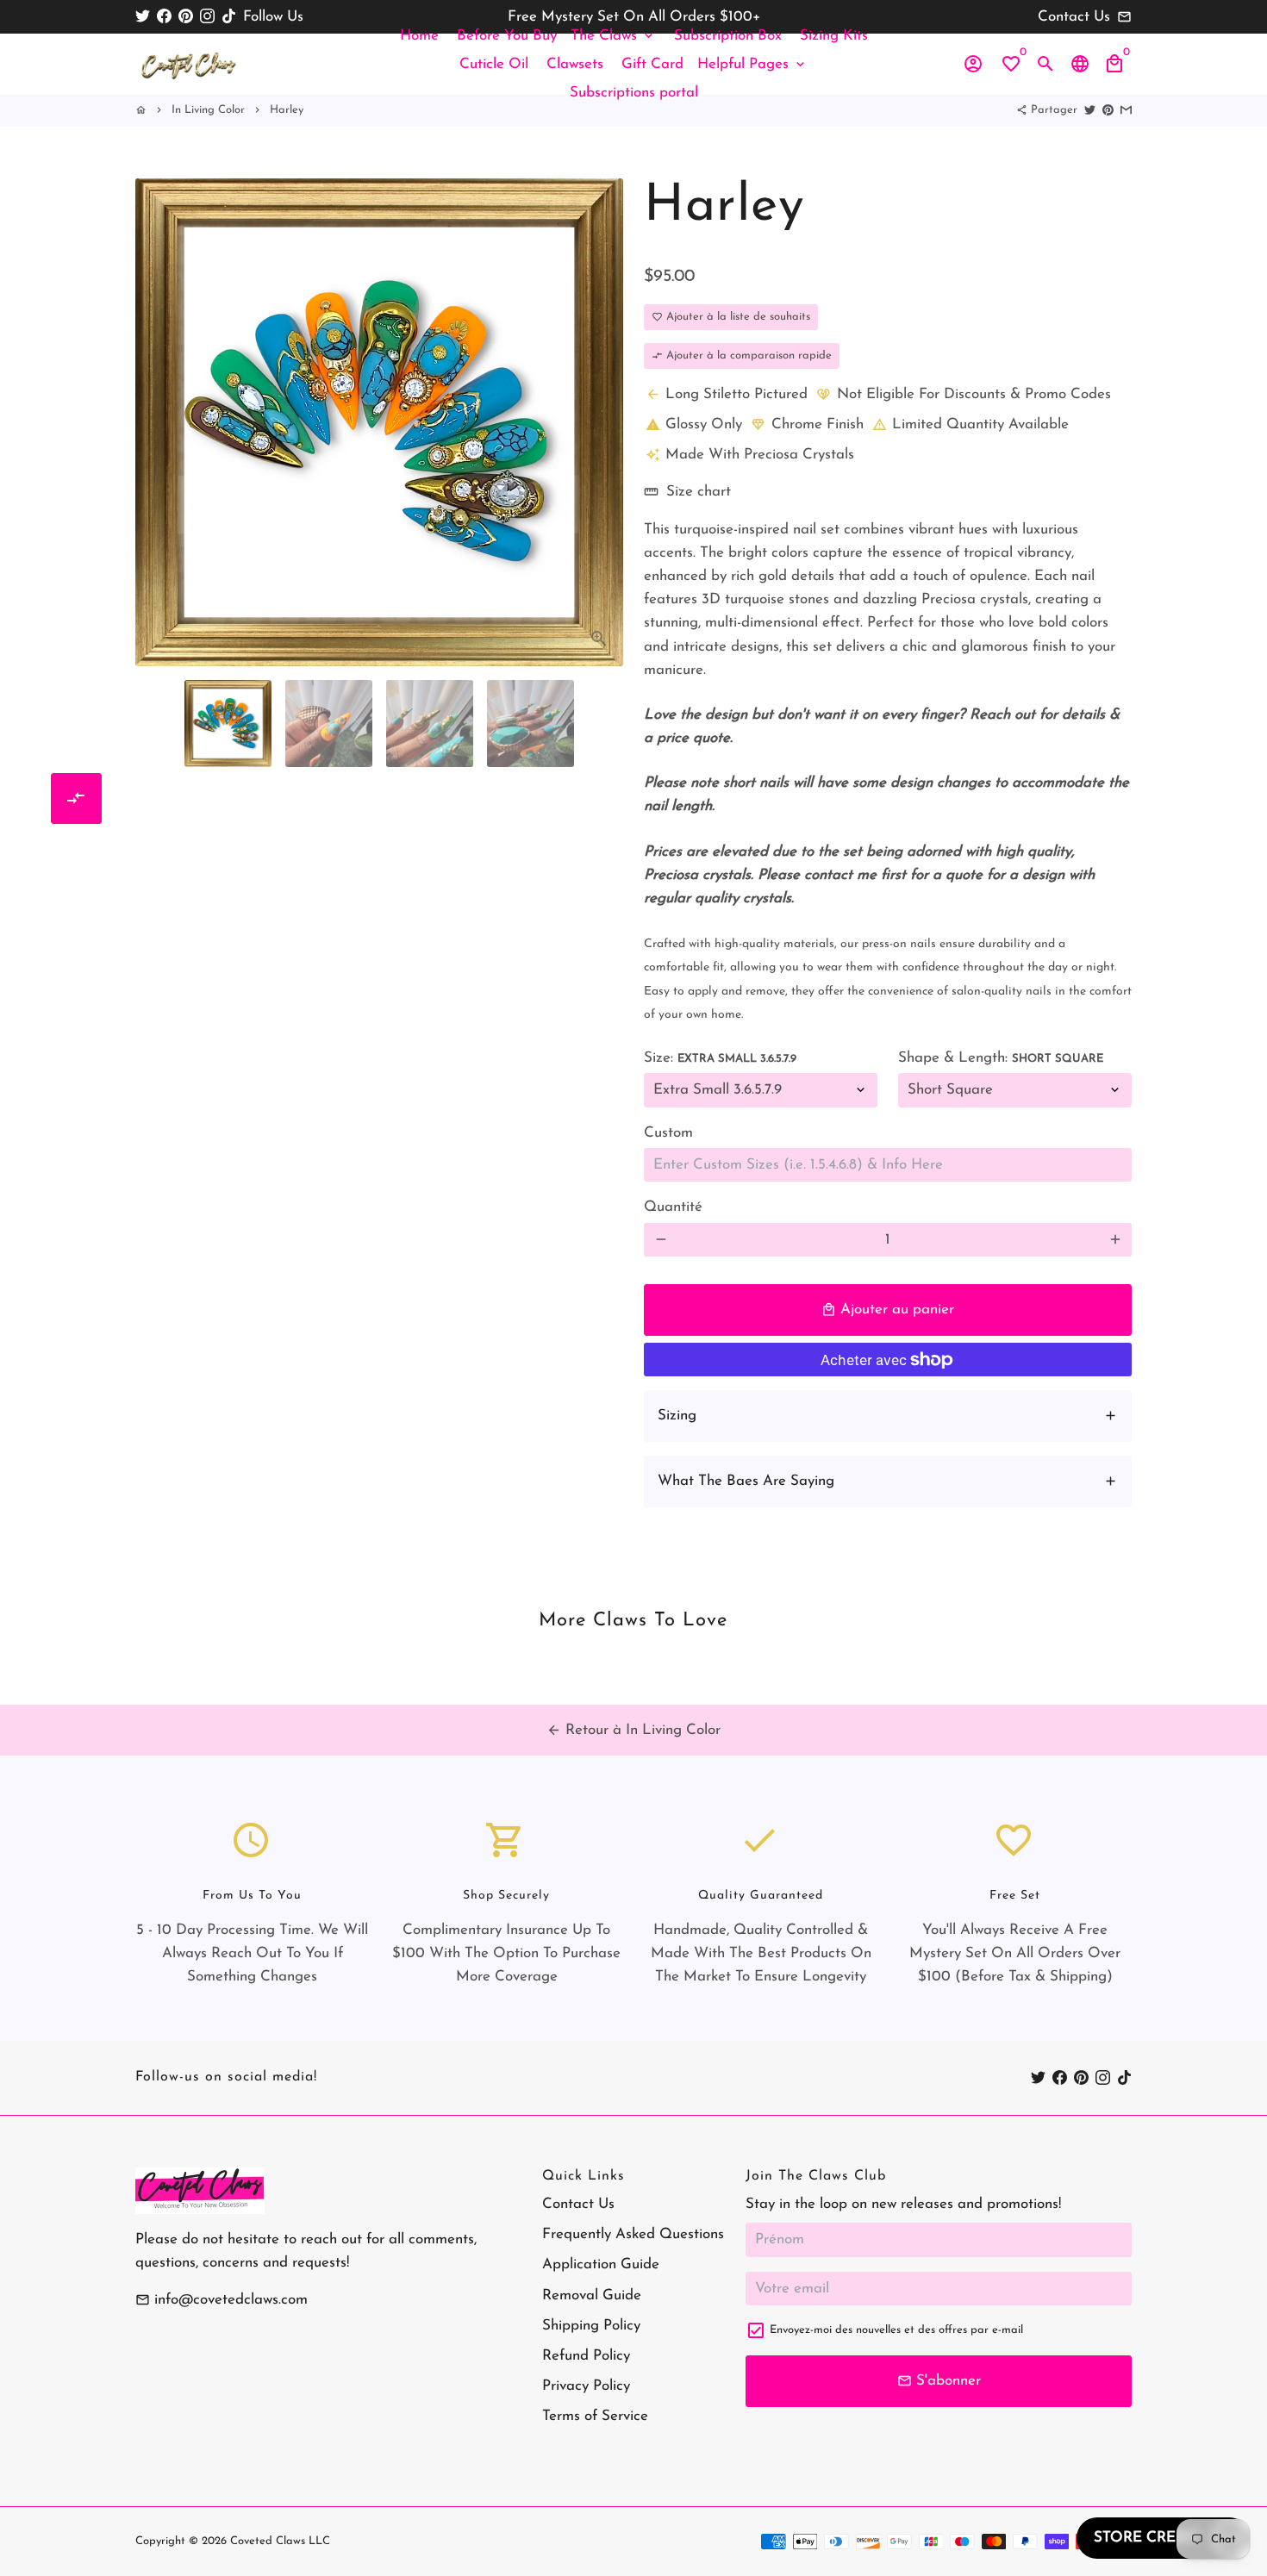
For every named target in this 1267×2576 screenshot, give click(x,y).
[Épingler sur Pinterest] (1108, 110)
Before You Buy (507, 36)
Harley (287, 110)
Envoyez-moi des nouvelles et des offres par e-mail (896, 2330)
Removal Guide (592, 2295)
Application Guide (601, 2264)
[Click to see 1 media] (228, 724)
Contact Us (578, 2204)
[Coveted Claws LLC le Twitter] (143, 17)
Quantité (673, 1207)
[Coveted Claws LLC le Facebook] (164, 17)
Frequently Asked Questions (633, 2234)
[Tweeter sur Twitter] (1090, 110)
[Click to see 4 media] (531, 724)
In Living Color (208, 110)
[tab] (888, 1416)
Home (419, 36)
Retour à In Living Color (633, 1730)
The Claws (613, 36)
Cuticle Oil (494, 64)
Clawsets (575, 64)
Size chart (687, 492)
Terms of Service (595, 2416)
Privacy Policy (586, 2386)
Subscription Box (728, 36)
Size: (720, 1058)
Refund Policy (586, 2356)
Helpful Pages (752, 64)
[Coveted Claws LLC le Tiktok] (229, 17)
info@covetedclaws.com (222, 2300)
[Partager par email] (1126, 110)
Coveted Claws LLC (280, 2541)
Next (601, 405)
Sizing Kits (834, 36)
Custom (668, 1133)
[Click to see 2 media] (329, 724)
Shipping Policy (591, 2326)
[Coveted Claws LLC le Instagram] (207, 17)
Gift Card (652, 64)
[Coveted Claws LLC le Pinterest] (186, 17)
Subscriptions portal (634, 93)
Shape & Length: (1001, 1058)
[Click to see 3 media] (430, 724)
